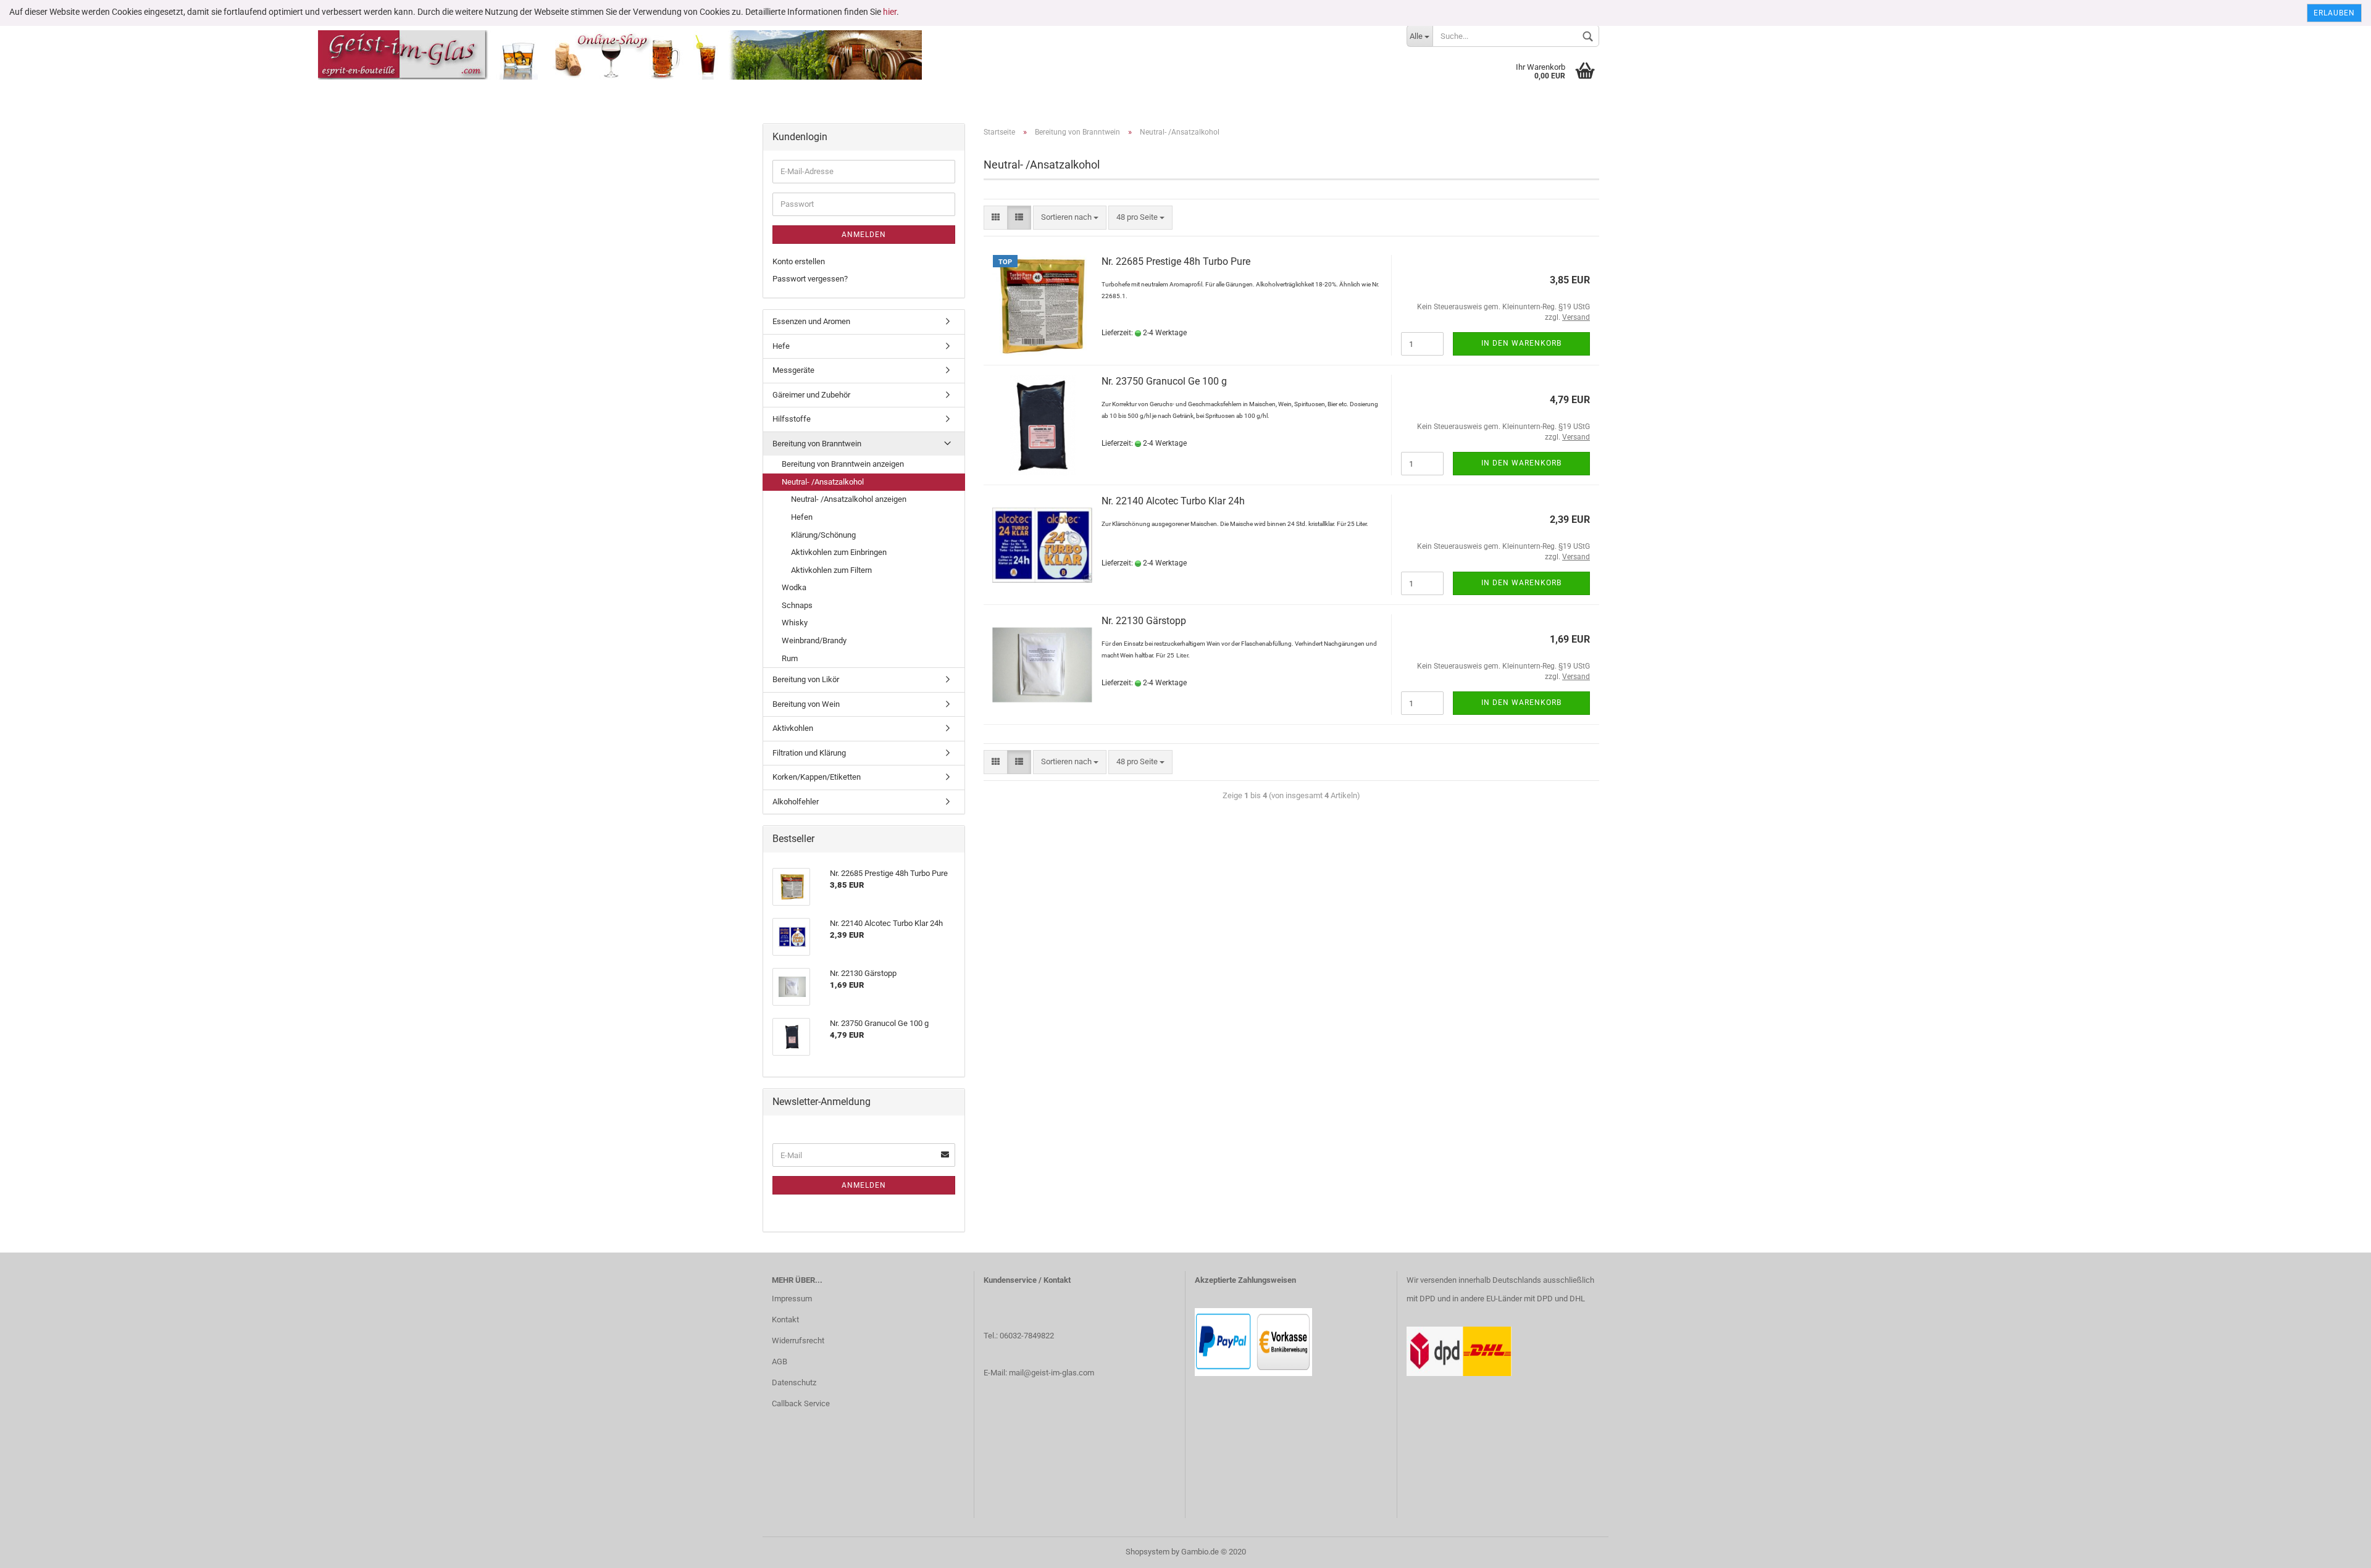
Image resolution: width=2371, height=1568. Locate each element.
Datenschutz (794, 1382)
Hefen (802, 517)
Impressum (792, 1299)
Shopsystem (1148, 1552)
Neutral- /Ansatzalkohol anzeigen (849, 499)
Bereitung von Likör (806, 679)
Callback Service (801, 1403)
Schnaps (797, 605)
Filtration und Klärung (809, 753)
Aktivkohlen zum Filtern (831, 570)
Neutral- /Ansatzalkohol (823, 482)
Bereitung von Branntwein (817, 444)
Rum (790, 658)
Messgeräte (793, 370)
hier (890, 12)
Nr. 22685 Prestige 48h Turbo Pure (1176, 261)
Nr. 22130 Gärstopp (1144, 621)
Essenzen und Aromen (811, 321)
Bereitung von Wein (806, 704)
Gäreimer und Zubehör (811, 395)
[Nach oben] (2337, 1549)
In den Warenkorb (1521, 343)
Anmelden (864, 235)
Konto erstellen (799, 261)
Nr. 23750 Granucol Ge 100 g (1164, 381)
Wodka (794, 587)
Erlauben (2334, 13)
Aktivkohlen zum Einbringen (839, 552)
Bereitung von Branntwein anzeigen (843, 464)
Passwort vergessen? (810, 279)
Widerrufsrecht (798, 1341)
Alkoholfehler (796, 802)
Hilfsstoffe (792, 419)
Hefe (781, 346)
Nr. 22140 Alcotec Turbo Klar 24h (1173, 501)
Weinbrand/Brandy (814, 640)
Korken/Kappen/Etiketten (817, 777)
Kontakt (785, 1320)
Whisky (795, 623)
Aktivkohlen (793, 728)
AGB (780, 1362)
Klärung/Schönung (823, 535)
